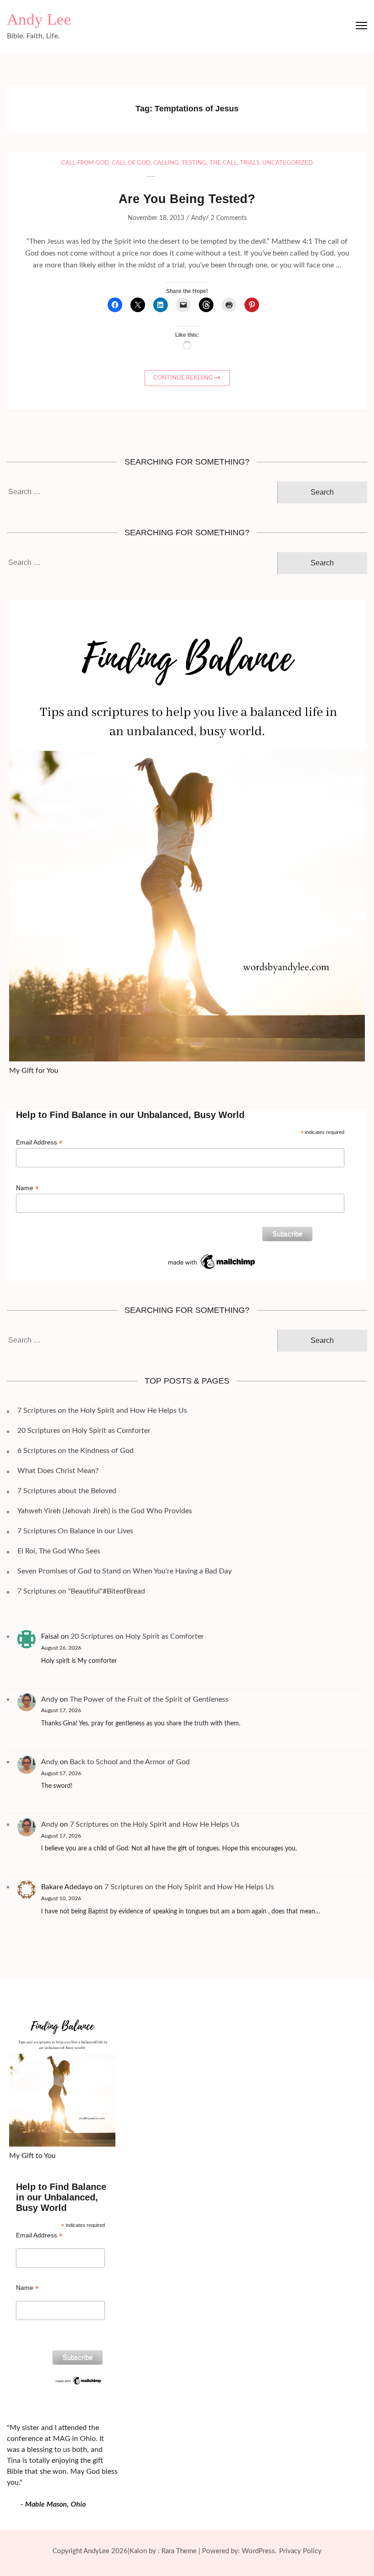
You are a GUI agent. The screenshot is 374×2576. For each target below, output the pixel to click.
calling (166, 163)
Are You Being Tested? (187, 199)
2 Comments (229, 218)
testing (194, 163)
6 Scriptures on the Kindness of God (75, 1451)
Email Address (39, 1142)
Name (27, 1188)
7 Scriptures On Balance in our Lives (75, 1531)
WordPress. (259, 2551)
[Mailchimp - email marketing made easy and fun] (212, 1256)
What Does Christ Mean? (58, 1471)
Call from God (85, 163)
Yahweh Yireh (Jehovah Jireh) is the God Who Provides (105, 1511)
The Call (223, 163)
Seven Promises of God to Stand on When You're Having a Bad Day (125, 1571)
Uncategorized (288, 163)
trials (250, 163)
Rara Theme (179, 2551)
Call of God (131, 163)
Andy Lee (39, 19)
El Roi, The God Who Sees (59, 1551)
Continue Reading (183, 378)
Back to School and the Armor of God (130, 1762)
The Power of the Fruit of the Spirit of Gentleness (149, 1699)
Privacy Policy (300, 2551)
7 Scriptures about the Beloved (67, 1491)
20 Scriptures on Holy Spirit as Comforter (84, 1431)
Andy (198, 218)
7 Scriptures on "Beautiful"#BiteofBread (81, 1591)
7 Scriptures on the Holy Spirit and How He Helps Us (102, 1411)
